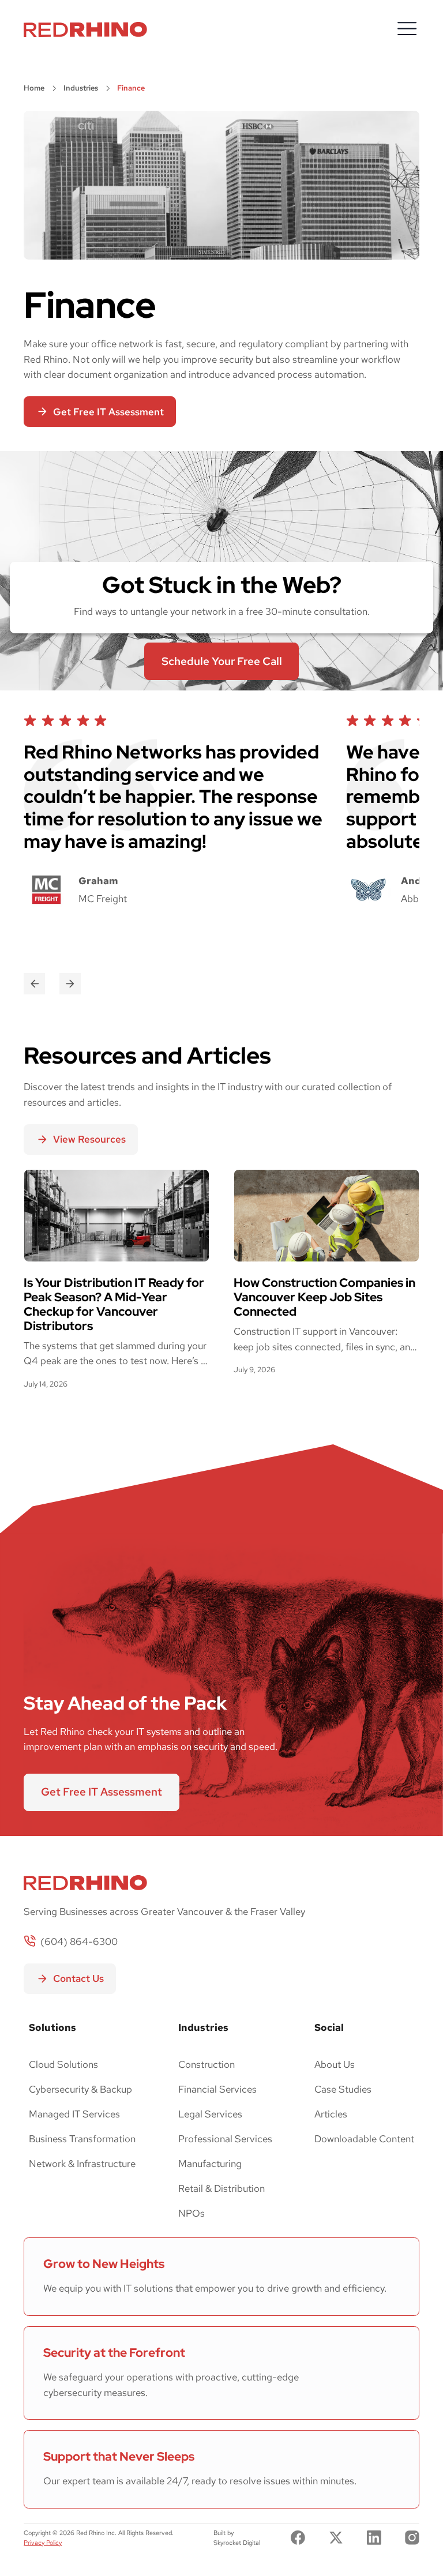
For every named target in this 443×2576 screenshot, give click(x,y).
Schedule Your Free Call (222, 661)
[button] (407, 29)
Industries (81, 88)
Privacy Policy (43, 2543)
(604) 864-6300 (79, 1942)
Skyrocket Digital (237, 2543)
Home (34, 88)
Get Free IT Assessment (102, 1792)
